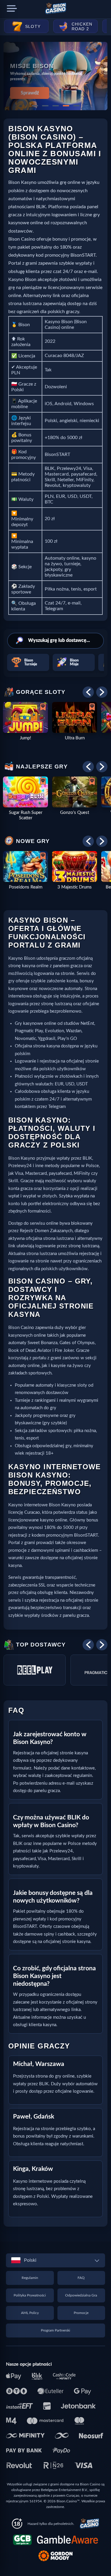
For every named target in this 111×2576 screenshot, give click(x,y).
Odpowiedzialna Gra (81, 2295)
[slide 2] (45, 106)
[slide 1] (35, 106)
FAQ (81, 2278)
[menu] (12, 9)
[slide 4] (66, 106)
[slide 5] (76, 106)
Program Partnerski (55, 2330)
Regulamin (30, 2278)
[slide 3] (56, 106)
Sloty (33, 26)
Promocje (81, 2313)
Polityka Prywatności (30, 2295)
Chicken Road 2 (82, 26)
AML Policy (30, 2313)
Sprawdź (30, 93)
